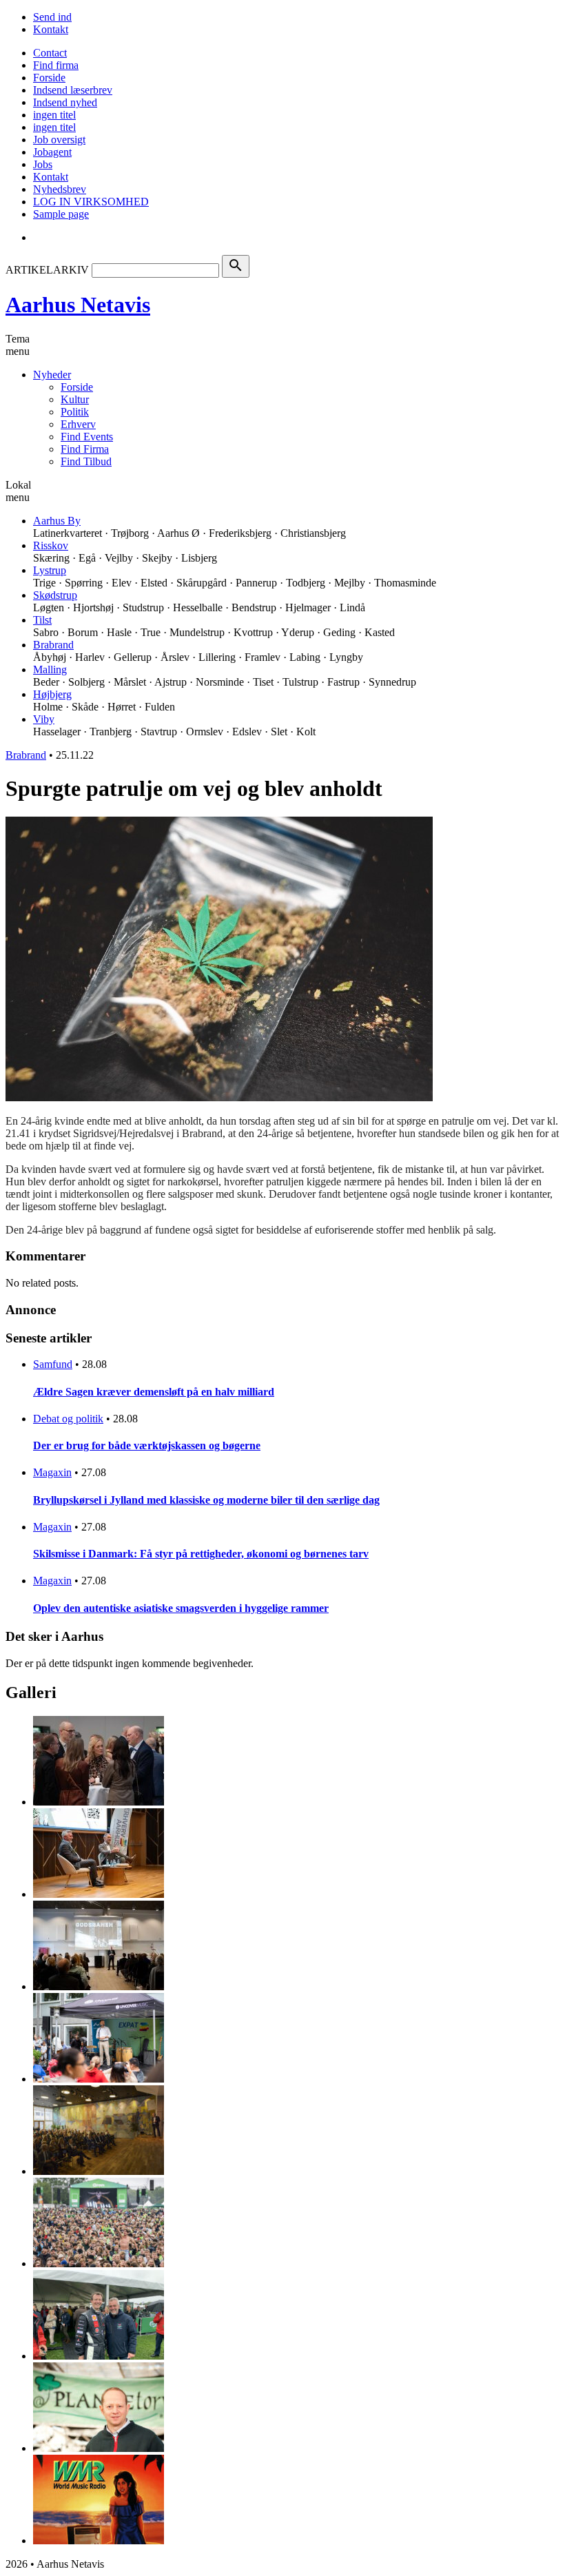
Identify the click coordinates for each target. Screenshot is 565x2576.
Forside (49, 78)
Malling (50, 669)
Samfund (53, 1364)
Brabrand (53, 645)
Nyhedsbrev (60, 189)
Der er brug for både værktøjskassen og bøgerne (147, 1445)
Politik (75, 412)
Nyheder (52, 375)
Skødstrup (55, 595)
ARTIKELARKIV (47, 270)
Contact (50, 53)
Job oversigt (59, 140)
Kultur (75, 399)
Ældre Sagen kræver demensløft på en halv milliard (154, 1392)
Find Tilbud (86, 461)
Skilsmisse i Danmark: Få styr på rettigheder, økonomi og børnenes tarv (201, 1554)
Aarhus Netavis (78, 305)
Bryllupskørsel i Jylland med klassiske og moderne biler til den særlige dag (206, 1500)
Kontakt (51, 29)
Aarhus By (57, 521)
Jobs (43, 164)
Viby (44, 719)
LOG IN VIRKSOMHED (91, 202)
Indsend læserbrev (73, 90)
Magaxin (52, 1472)
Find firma (56, 65)
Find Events (87, 437)
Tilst (42, 620)
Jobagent (52, 152)
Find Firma (85, 449)
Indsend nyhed (65, 102)
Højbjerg (52, 694)
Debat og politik (68, 1419)
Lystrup (50, 570)
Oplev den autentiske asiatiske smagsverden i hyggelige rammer (181, 1608)
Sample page (61, 214)
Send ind (52, 17)
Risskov (51, 545)
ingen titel (54, 115)
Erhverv (78, 424)
